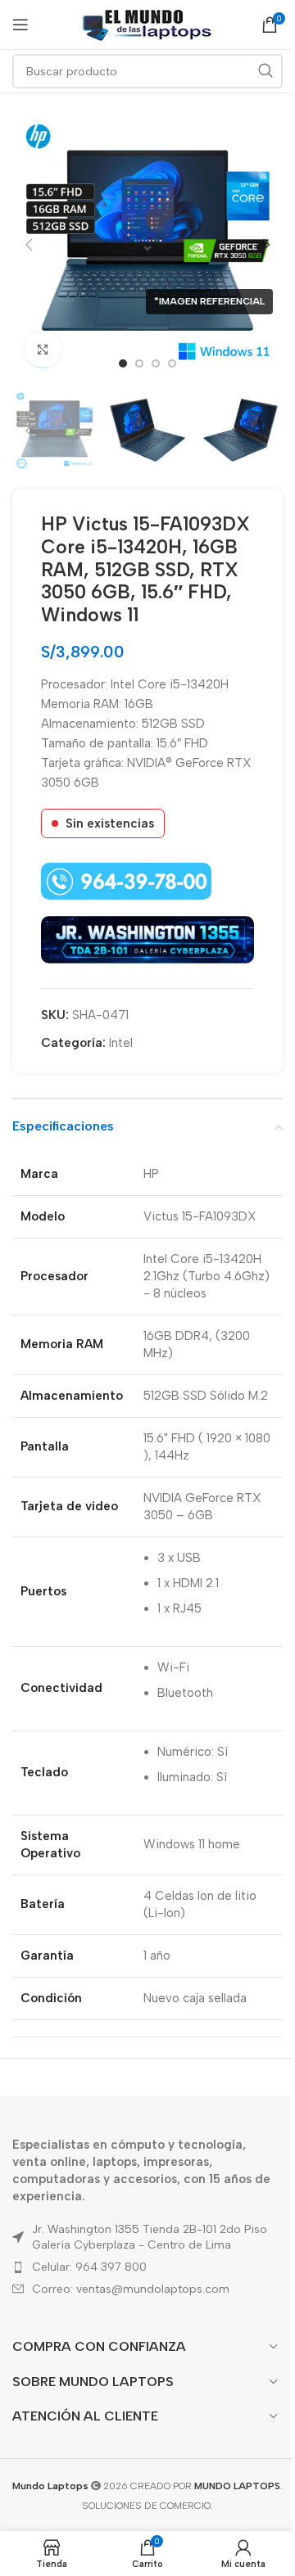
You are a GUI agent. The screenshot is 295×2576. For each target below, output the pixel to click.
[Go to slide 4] (172, 363)
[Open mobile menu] (20, 25)
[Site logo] (147, 24)
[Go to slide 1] (123, 363)
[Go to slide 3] (156, 363)
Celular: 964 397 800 (89, 2267)
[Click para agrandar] (43, 349)
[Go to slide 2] (139, 363)
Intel (121, 1043)
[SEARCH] (265, 71)
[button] (29, 245)
